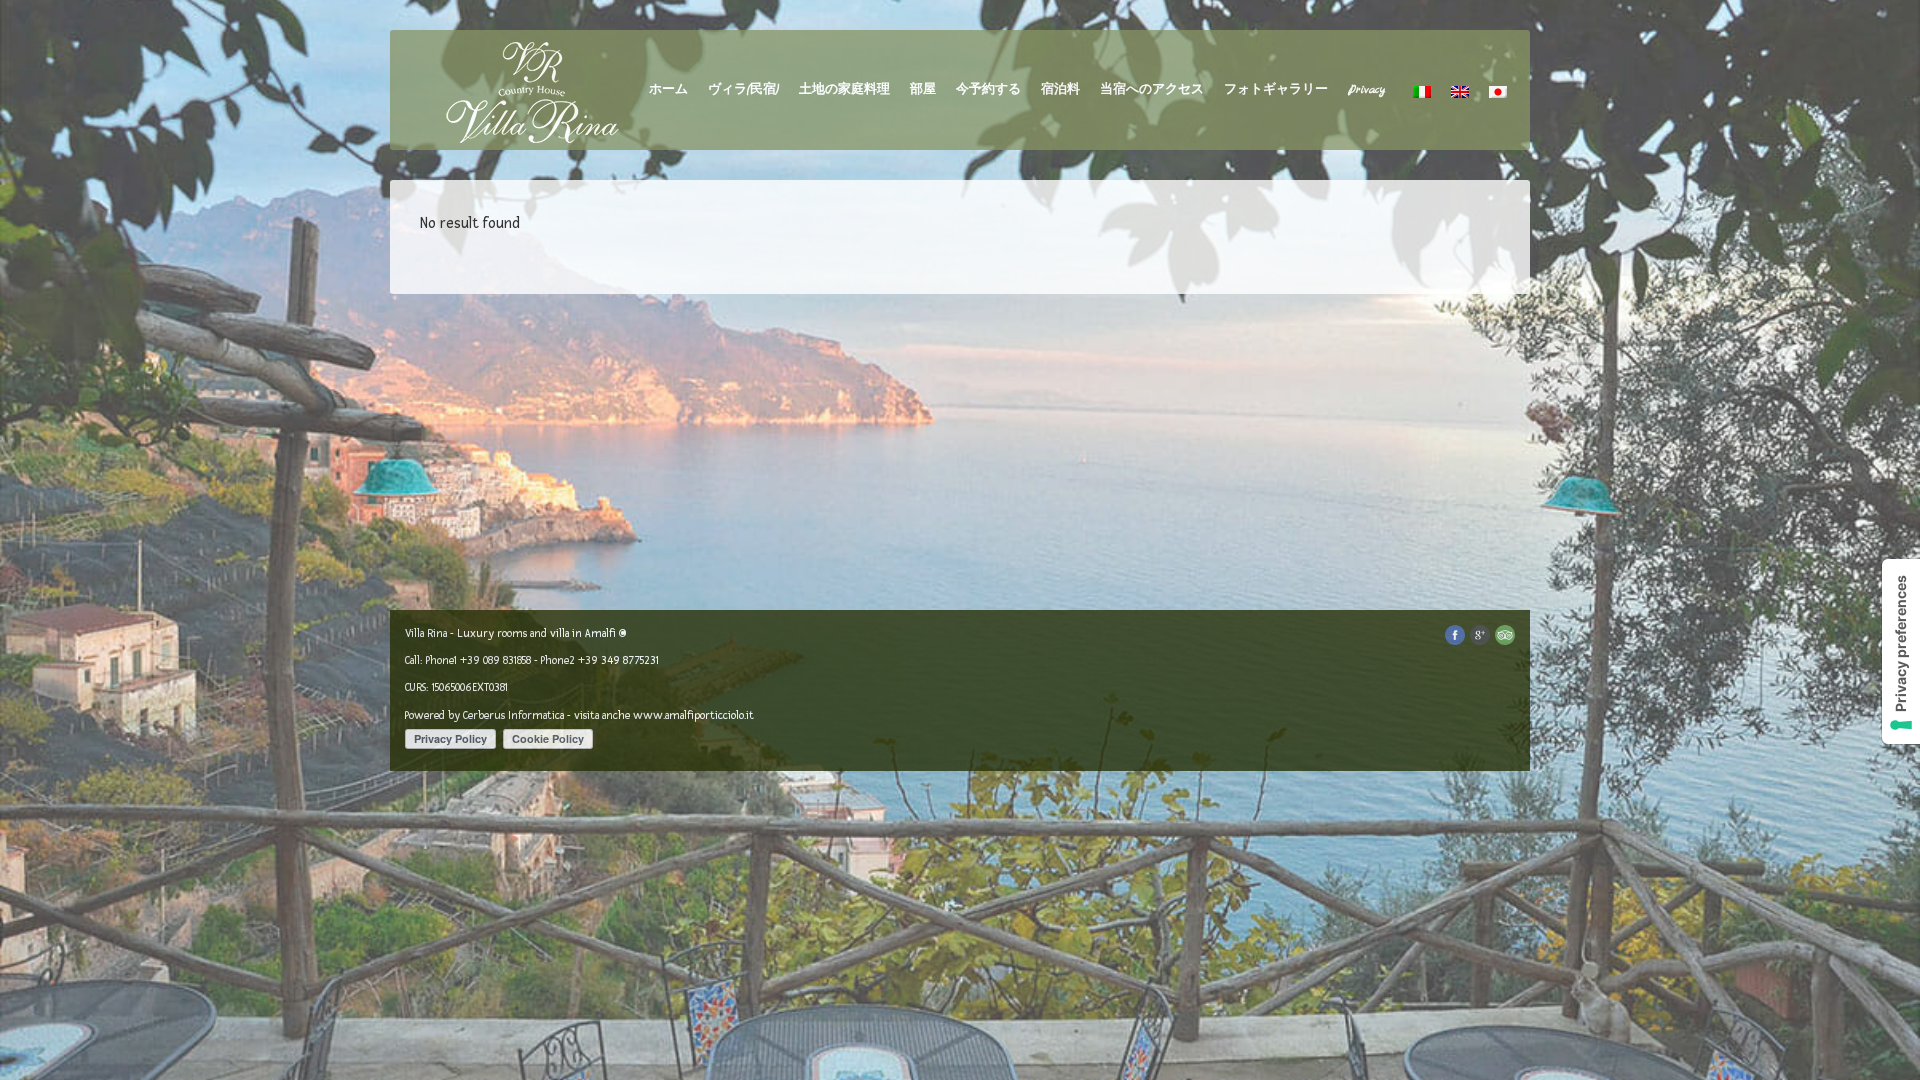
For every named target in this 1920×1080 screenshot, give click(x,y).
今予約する (988, 90)
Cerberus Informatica (513, 715)
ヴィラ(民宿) (743, 90)
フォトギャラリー (1276, 90)
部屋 (923, 90)
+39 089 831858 (495, 660)
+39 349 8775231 (618, 660)
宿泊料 (1060, 90)
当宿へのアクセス (1152, 90)
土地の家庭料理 (844, 90)
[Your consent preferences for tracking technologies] (1901, 651)
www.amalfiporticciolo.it (693, 715)
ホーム (668, 90)
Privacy (1366, 90)
